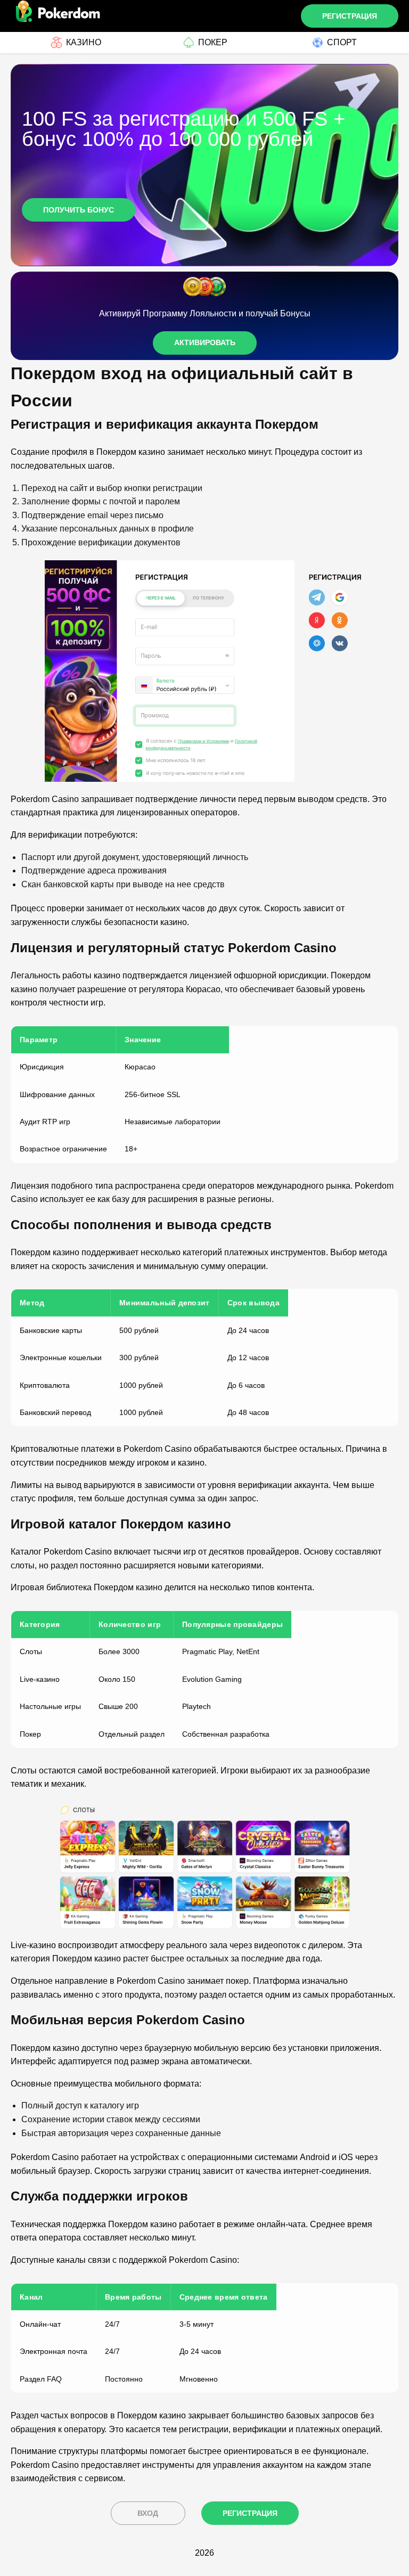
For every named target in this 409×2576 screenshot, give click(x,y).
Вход (148, 2513)
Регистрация (350, 16)
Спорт (342, 42)
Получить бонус (79, 210)
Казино (84, 42)
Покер (213, 42)
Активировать (205, 342)
